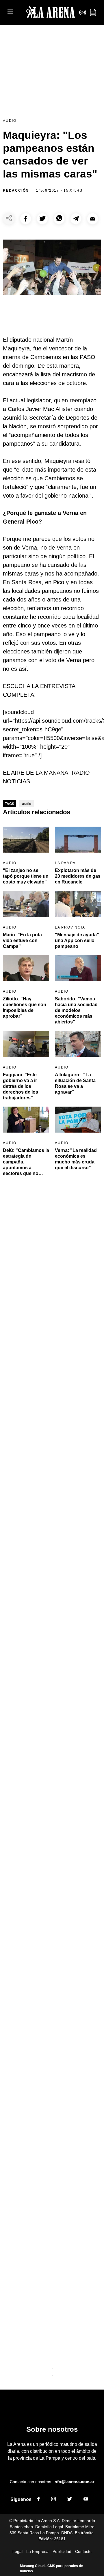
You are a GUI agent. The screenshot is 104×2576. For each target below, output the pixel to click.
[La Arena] (51, 13)
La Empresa (37, 2551)
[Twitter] (70, 2500)
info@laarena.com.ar (74, 2482)
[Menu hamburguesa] (10, 12)
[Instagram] (53, 2500)
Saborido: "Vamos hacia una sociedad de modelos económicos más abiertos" (76, 1010)
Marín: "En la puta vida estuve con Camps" (22, 940)
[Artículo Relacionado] (26, 840)
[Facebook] (38, 2500)
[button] (26, 219)
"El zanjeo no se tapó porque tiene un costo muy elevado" (26, 876)
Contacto (83, 2551)
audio (27, 804)
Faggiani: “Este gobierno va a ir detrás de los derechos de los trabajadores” (21, 1086)
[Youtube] (86, 2500)
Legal (17, 2551)
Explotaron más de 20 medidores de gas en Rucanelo (78, 876)
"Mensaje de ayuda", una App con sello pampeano (78, 940)
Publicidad (62, 2551)
